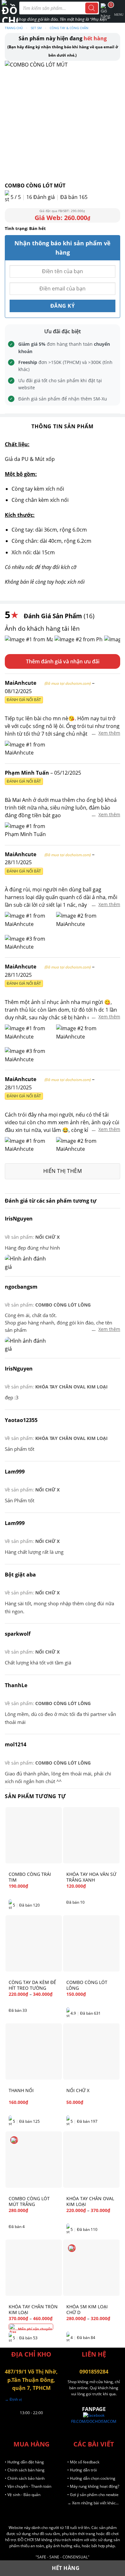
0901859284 (94, 2372)
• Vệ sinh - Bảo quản (23, 2495)
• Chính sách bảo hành (25, 2478)
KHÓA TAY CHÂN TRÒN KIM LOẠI (33, 2310)
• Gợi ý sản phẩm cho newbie (93, 2495)
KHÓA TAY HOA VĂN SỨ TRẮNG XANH (91, 1877)
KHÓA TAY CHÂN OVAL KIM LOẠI (71, 1387)
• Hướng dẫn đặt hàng (24, 2462)
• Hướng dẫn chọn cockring (91, 2478)
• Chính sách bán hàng (25, 2470)
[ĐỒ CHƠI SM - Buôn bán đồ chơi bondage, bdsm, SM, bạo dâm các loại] (10, 11)
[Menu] (119, 11)
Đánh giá (41, 197)
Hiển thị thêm (63, 1171)
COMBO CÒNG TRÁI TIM (30, 1877)
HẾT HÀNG (66, 2568)
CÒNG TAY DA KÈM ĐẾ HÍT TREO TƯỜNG (32, 1985)
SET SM (36, 28)
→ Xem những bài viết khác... (93, 2503)
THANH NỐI (21, 2090)
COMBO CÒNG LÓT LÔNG (63, 1305)
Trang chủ (14, 28)
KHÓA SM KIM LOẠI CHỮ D (87, 2310)
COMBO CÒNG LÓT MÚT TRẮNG (29, 2201)
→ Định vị (13, 2399)
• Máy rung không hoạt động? (93, 2486)
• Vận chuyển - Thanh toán (28, 2486)
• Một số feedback (83, 2462)
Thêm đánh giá (44, 661)
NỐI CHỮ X (47, 1237)
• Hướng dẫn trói (82, 2470)
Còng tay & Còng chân (69, 28)
